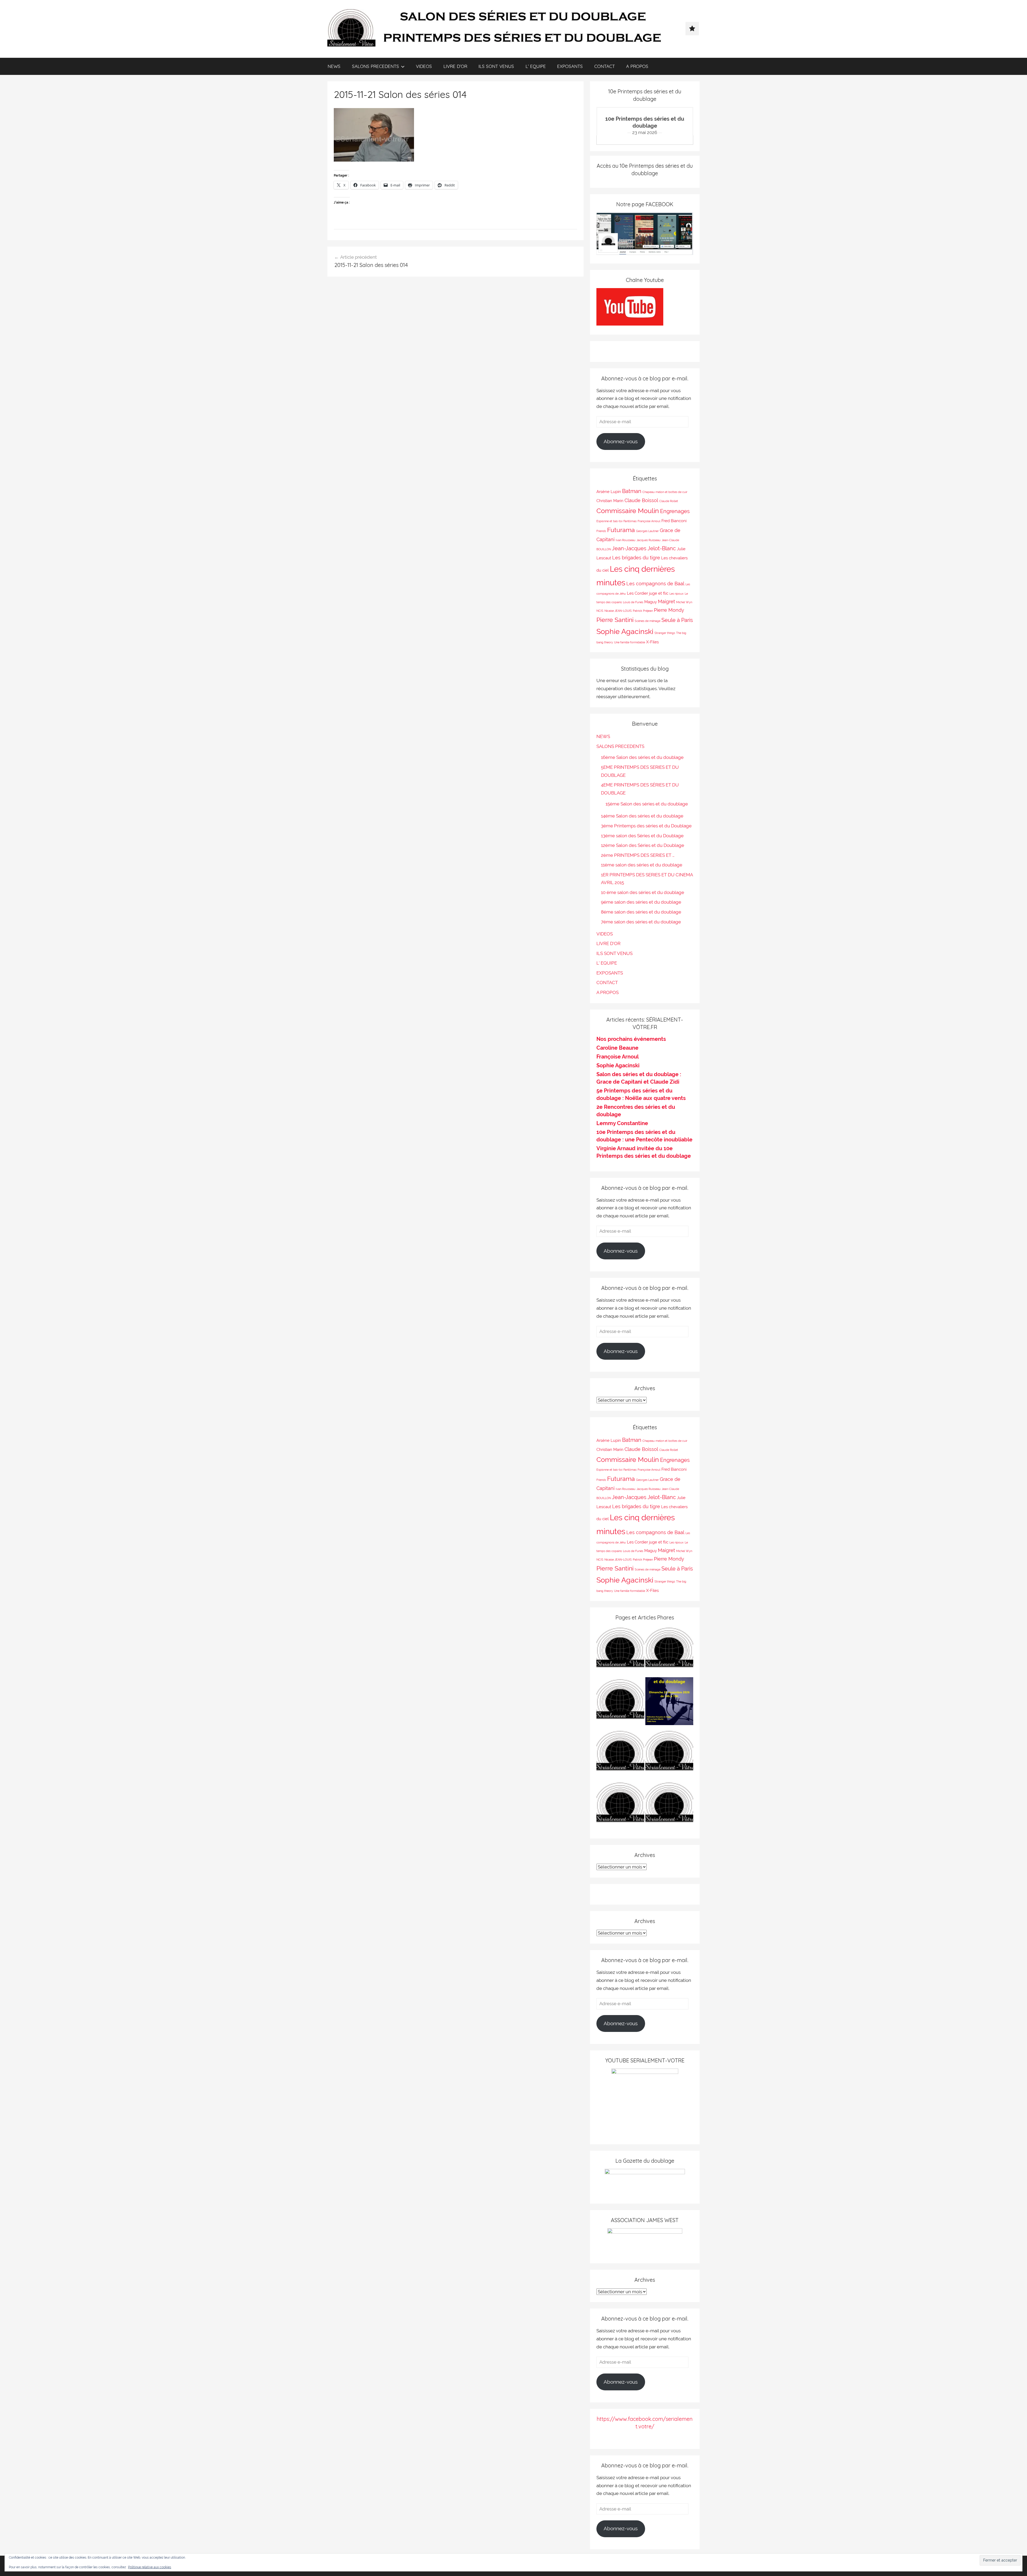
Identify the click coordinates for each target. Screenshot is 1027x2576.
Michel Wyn (684, 602)
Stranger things (665, 633)
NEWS (334, 66)
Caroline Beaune (617, 1048)
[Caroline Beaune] (620, 1754)
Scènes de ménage (647, 621)
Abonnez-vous (621, 441)
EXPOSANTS (570, 66)
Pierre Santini (615, 620)
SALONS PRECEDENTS (375, 66)
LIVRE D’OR (455, 66)
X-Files (652, 642)
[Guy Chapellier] (620, 1651)
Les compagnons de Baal (655, 584)
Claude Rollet (669, 501)
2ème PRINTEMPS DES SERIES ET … (638, 855)
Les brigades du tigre (636, 558)
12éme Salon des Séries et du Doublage (643, 845)
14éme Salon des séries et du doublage (642, 816)
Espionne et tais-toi (609, 521)
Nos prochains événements (631, 1039)
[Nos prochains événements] (669, 1702)
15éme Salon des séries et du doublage (647, 804)
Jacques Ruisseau (649, 540)
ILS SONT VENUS (496, 66)
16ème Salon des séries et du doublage (642, 757)
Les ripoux (677, 594)
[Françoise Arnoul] (669, 1754)
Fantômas (630, 521)
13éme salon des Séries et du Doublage (642, 836)
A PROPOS (637, 66)
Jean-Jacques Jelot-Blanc (644, 548)
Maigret (666, 601)
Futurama (621, 530)
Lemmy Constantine (622, 1123)
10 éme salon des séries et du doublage (643, 892)
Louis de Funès (633, 602)
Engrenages (675, 511)
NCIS (600, 611)
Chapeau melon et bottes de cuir (665, 492)
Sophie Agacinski (625, 631)
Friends (601, 531)
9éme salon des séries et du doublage (641, 902)
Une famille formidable (630, 642)
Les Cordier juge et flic (648, 593)
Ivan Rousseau (626, 540)
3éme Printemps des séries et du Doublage (646, 826)
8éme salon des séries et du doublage (641, 912)
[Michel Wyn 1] (669, 1651)
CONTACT (605, 66)
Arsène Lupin (609, 492)
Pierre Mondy (669, 610)
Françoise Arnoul (649, 521)
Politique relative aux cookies (150, 2567)
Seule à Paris (677, 620)
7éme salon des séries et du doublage (641, 922)
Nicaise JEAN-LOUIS (618, 611)
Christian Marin (610, 501)
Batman (632, 491)
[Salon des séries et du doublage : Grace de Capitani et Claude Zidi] (669, 1806)
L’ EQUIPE (536, 66)
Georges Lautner (647, 531)
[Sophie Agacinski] (620, 1806)
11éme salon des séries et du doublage (642, 865)
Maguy (651, 602)
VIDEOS (424, 66)
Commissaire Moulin (628, 511)
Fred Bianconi (674, 521)
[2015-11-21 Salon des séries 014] (374, 160)
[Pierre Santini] (620, 1702)
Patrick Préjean (643, 611)
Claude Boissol (641, 500)
